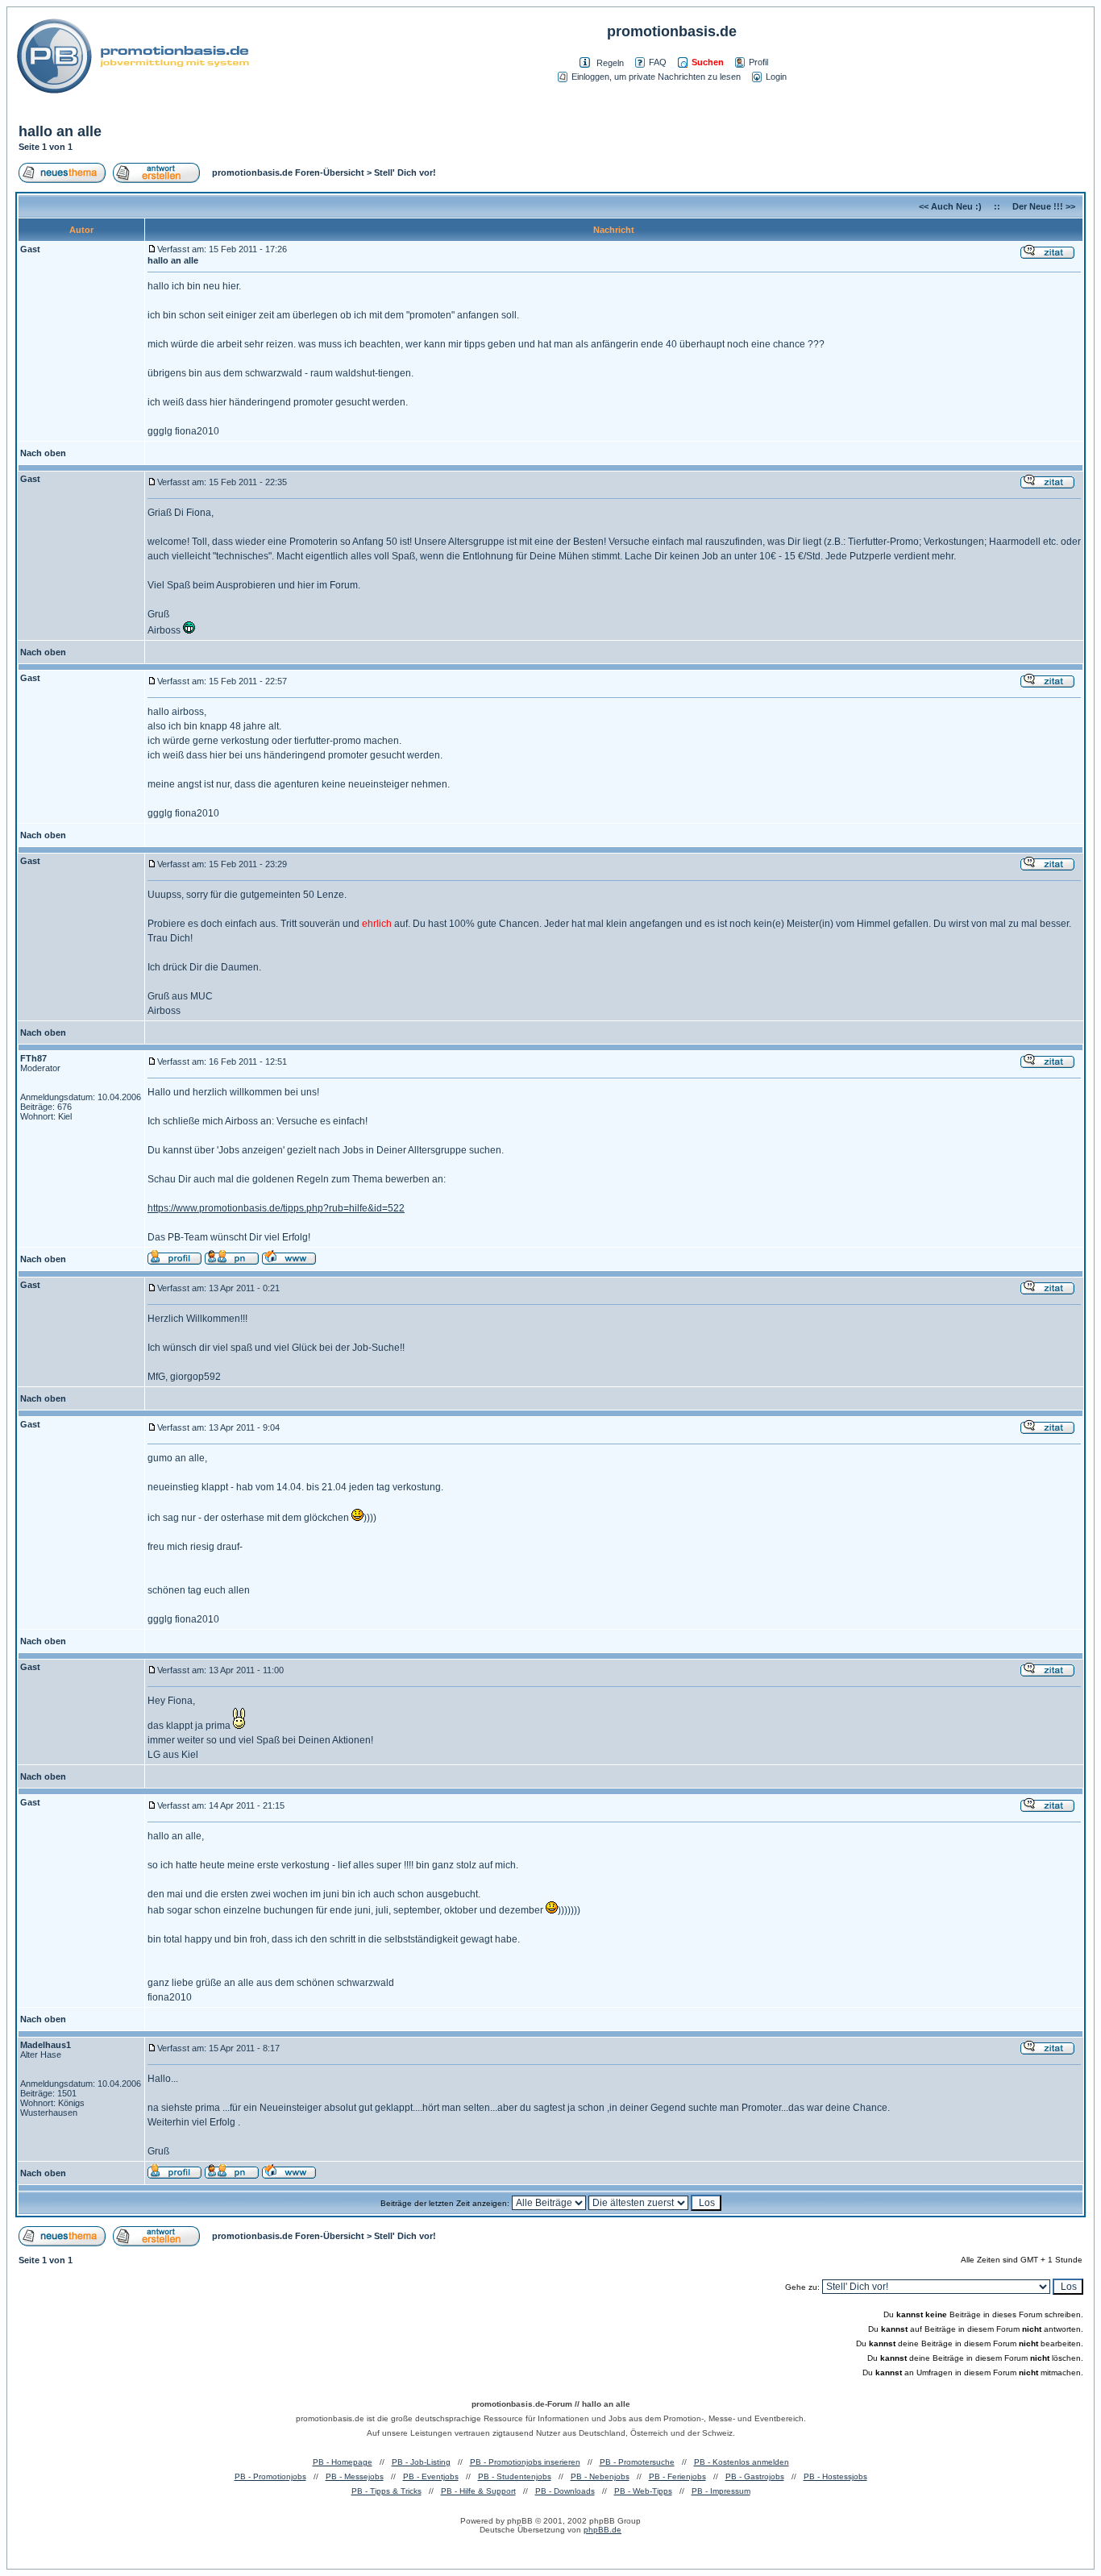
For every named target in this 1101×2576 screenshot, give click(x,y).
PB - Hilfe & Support (478, 2491)
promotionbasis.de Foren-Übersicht (288, 172)
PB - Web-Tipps (643, 2491)
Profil (758, 62)
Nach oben (43, 453)
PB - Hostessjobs (835, 2476)
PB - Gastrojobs (755, 2476)
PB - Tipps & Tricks (386, 2491)
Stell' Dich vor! (405, 172)
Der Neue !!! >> (1044, 206)
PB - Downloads (565, 2491)
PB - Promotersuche (637, 2462)
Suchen (708, 62)
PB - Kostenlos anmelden (742, 2462)
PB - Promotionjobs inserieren (525, 2462)
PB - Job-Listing (421, 2462)
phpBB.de (602, 2530)
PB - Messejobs (355, 2476)
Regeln (610, 63)
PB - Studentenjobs (515, 2476)
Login (776, 77)
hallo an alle (60, 131)
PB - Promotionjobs (270, 2476)
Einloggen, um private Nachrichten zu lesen (656, 77)
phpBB (520, 2521)
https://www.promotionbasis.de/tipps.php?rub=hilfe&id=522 (276, 1208)
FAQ (658, 62)
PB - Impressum (721, 2491)
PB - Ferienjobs (677, 2476)
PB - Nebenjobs (600, 2476)
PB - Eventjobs (431, 2476)
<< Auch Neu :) (950, 206)
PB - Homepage (343, 2462)
